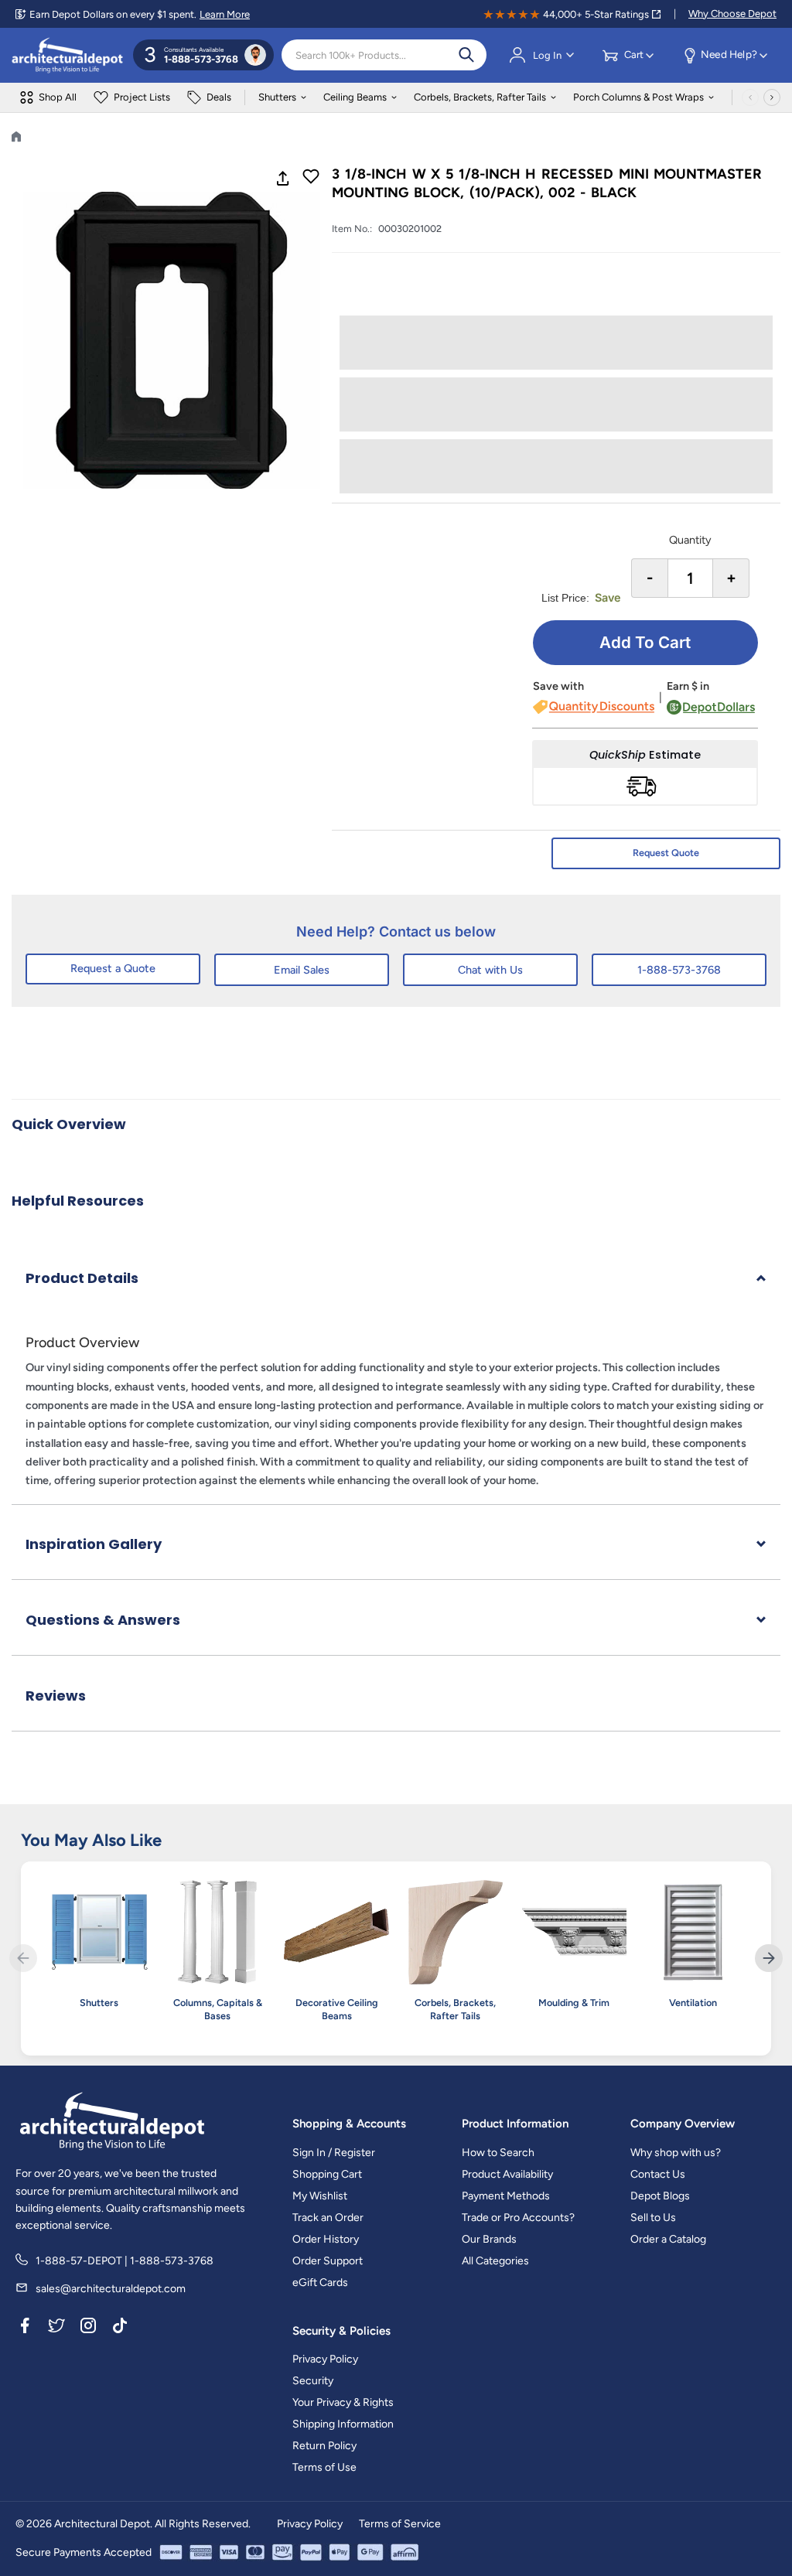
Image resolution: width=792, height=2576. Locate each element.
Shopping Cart (327, 2174)
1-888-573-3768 (679, 970)
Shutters (277, 97)
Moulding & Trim (574, 2003)
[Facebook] (25, 2329)
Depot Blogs (660, 2196)
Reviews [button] (56, 1696)
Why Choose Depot (732, 14)
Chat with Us (490, 970)
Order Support (328, 2261)
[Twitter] (56, 2329)
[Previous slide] (23, 1958)
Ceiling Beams (355, 97)
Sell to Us (653, 2218)
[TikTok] (120, 2329)
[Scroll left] (750, 97)
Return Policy (324, 2446)
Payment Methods (506, 2196)
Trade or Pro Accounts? (518, 2218)
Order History (326, 2239)
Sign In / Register (334, 2153)
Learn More (225, 14)
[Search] (466, 55)
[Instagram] (88, 2329)
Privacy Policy (325, 2359)
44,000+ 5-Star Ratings (596, 14)
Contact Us (658, 2174)
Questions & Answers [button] (103, 1620)
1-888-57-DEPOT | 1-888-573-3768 (125, 2261)
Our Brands (489, 2239)
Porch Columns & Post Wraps (638, 97)
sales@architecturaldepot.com (111, 2289)
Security (313, 2381)
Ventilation (693, 2003)
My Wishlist (320, 2196)
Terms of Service (400, 2524)
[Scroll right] (772, 97)
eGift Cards (320, 2283)
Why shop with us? (676, 2153)
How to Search (498, 2153)
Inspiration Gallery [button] (94, 1544)
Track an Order (328, 2218)
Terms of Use (324, 2467)
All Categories (495, 2261)
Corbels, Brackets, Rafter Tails (480, 97)
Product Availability (507, 2174)
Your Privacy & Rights (343, 2402)
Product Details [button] (82, 1278)
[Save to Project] (311, 178)
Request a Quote (113, 968)
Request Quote (666, 853)
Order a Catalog (668, 2239)
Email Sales (302, 970)
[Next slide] (769, 1958)
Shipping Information (343, 2424)
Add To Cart (645, 642)
